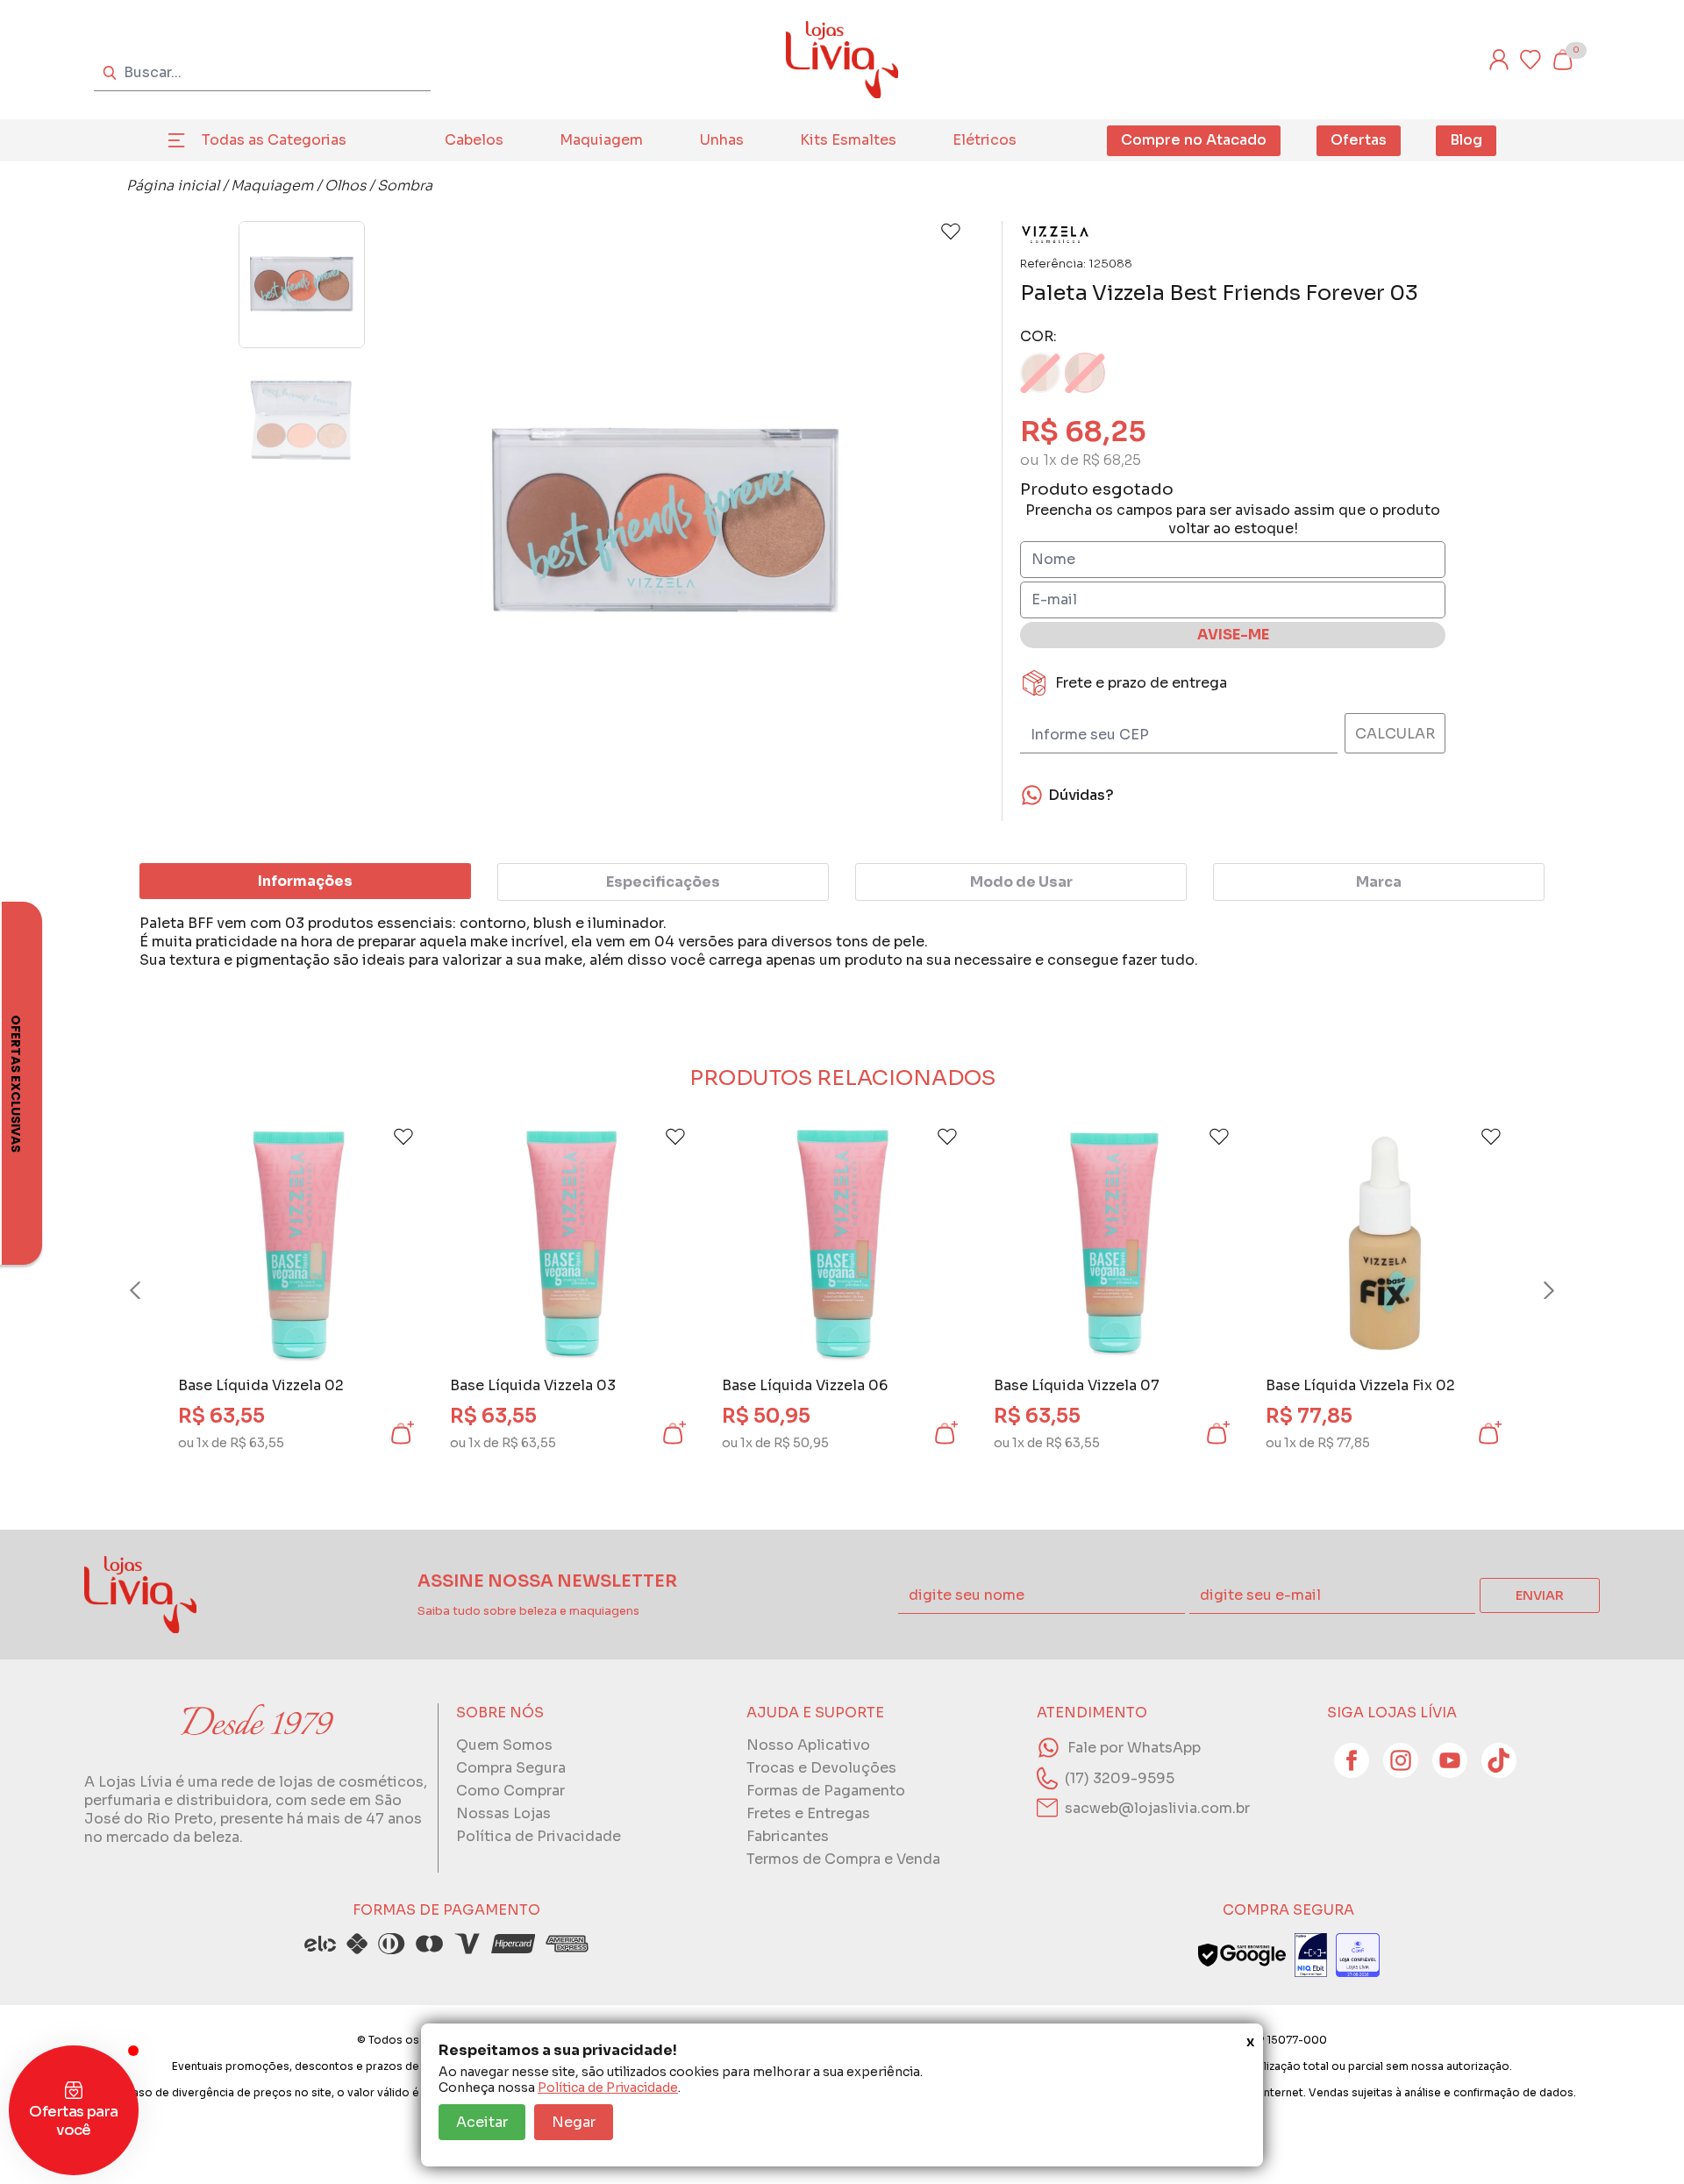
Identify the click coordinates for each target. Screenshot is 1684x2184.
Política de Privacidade (608, 2088)
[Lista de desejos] (1531, 60)
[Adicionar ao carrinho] (401, 1433)
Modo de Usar (1021, 882)
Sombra (405, 186)
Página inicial (173, 186)
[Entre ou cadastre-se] (1499, 60)
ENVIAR (1540, 1595)
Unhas (722, 140)
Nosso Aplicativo (808, 1745)
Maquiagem (601, 140)
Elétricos (985, 140)
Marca (1379, 882)
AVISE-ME (1233, 635)
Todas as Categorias (274, 140)
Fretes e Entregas (808, 1813)
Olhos (345, 186)
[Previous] (152, 1290)
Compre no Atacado (1194, 140)
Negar (574, 2122)
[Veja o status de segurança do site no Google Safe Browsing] (1242, 1955)
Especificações (663, 882)
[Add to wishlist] (951, 232)
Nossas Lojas (503, 1813)
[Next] (1532, 1290)
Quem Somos (504, 1745)
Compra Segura (511, 1768)
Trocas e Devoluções (821, 1768)
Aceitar (482, 2122)
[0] (1562, 60)
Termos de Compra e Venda (843, 1859)
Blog (1466, 140)
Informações (305, 881)
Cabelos (474, 140)
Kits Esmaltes (848, 140)
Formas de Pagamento (826, 1791)
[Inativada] (1311, 1955)
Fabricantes (788, 1836)
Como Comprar (510, 1791)
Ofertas (1359, 140)
